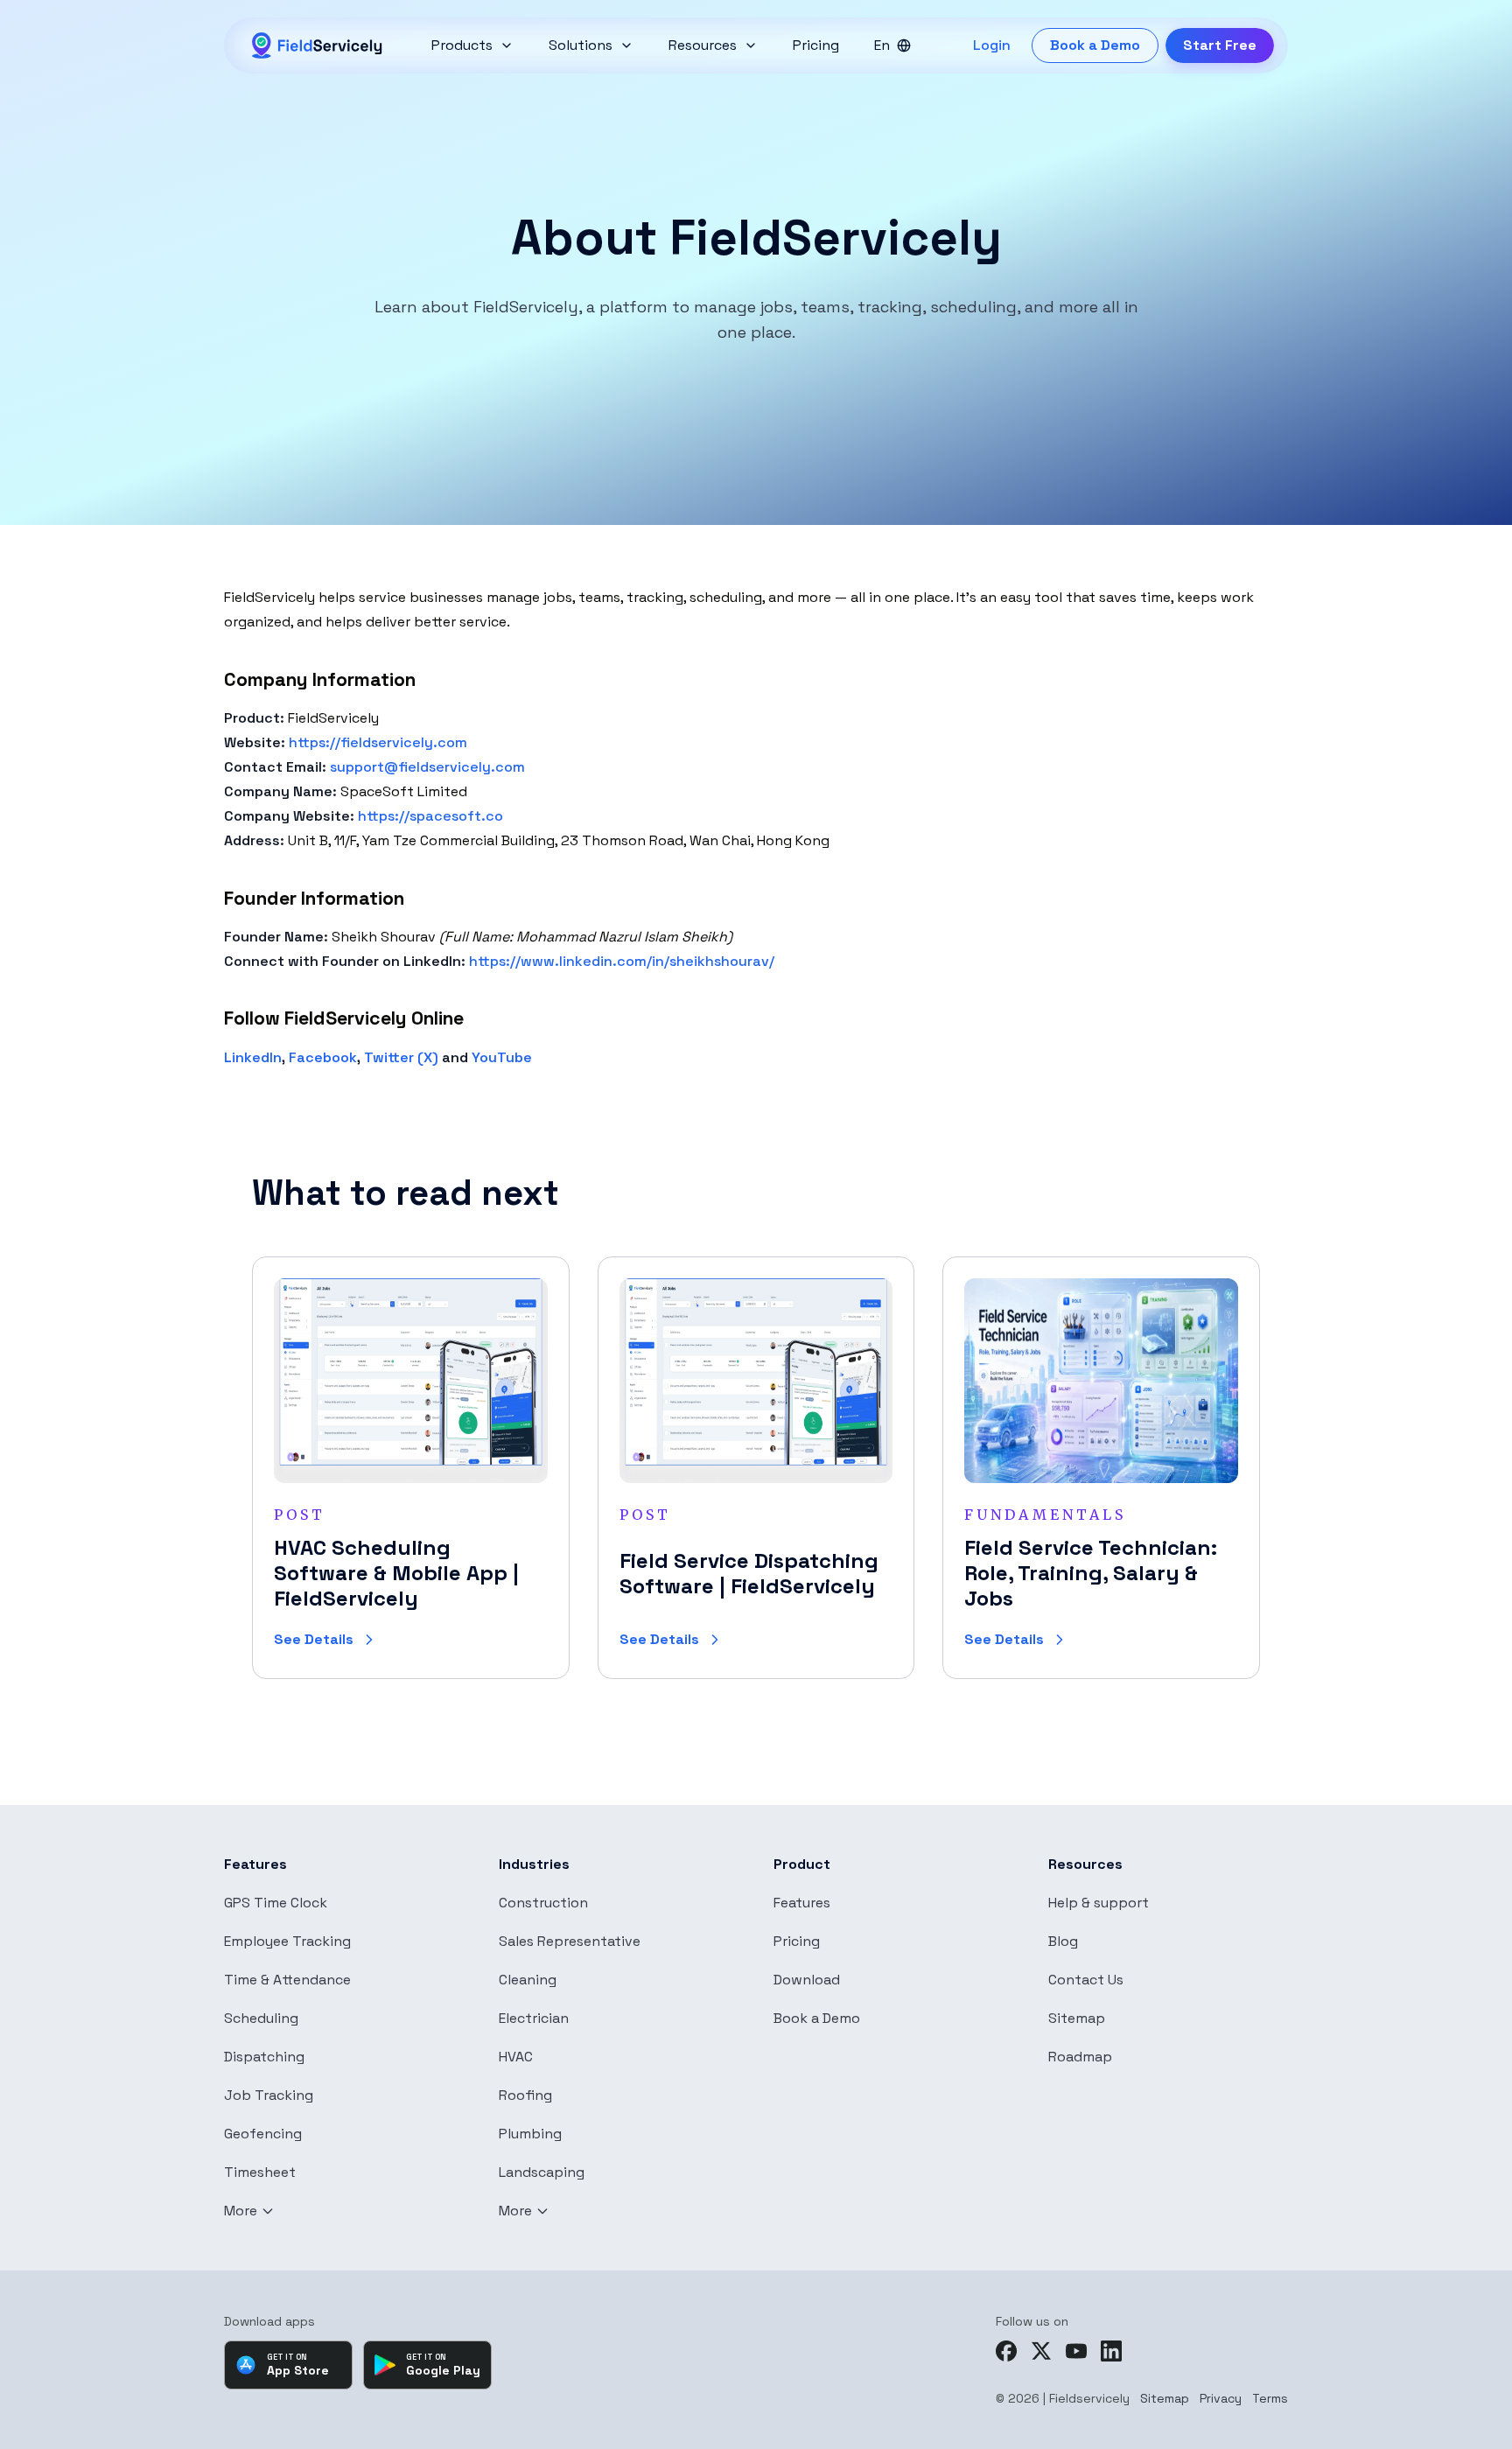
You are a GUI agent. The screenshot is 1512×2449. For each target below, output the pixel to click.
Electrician (534, 2019)
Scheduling (261, 2019)
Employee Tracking (287, 1942)
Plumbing (530, 2134)
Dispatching (264, 2057)
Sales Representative (570, 1942)
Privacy (1221, 2398)
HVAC (516, 2057)
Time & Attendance (287, 1980)
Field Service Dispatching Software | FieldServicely (749, 1573)
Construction (543, 1903)
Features (802, 1903)
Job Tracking (269, 2096)
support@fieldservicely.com (427, 767)
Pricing (797, 1942)
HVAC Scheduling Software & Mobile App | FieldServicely (396, 1573)
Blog (1063, 1942)
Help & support (1099, 1903)
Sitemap (1077, 2019)
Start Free (1220, 45)
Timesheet (260, 2173)
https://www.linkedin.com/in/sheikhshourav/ (622, 961)
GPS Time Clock (276, 1903)
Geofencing (263, 2134)
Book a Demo (1095, 45)
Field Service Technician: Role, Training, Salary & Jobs (1091, 1573)
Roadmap (1080, 2057)
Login (992, 45)
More (241, 2211)
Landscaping (542, 2173)
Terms (1270, 2398)
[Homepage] (318, 45)
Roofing (525, 2096)
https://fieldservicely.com (378, 742)
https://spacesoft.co (430, 816)
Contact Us (1086, 1980)
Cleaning (528, 1980)
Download (807, 1980)
